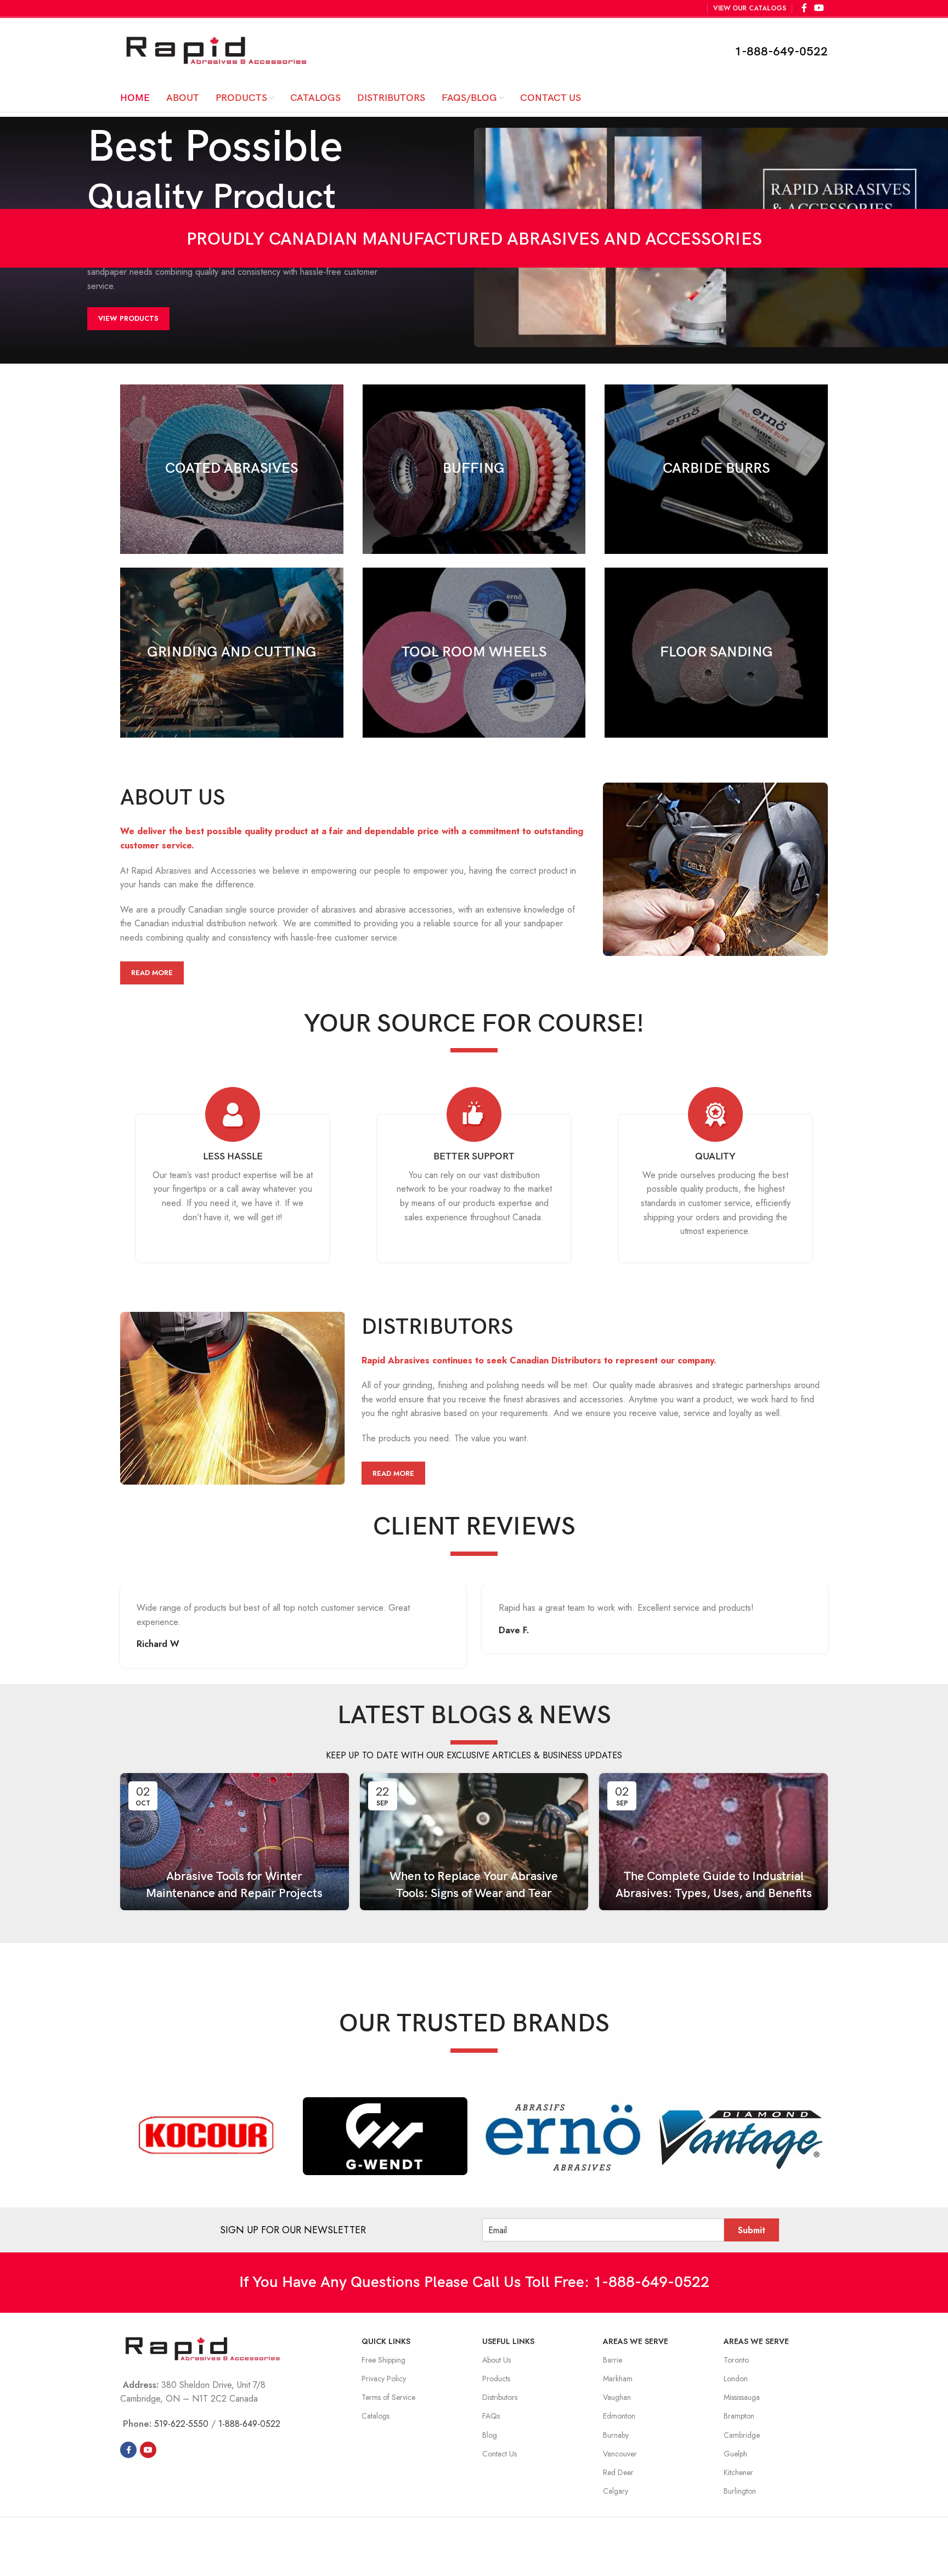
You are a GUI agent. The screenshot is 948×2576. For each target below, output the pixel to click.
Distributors (500, 2397)
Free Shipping (383, 2360)
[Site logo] (216, 50)
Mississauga (742, 2397)
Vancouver (620, 2454)
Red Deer (618, 2472)
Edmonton (619, 2416)
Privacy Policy (384, 2379)
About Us (496, 2360)
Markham (618, 2379)
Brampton (739, 2416)
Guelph (735, 2454)
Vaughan (617, 2397)
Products (496, 2379)
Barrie (613, 2360)
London (736, 2379)
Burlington (740, 2491)
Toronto (736, 2360)
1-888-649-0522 (781, 52)
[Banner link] (232, 469)
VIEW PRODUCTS (128, 318)
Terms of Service (388, 2397)
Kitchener (738, 2472)
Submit (752, 2230)
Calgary (616, 2491)
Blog (490, 2435)
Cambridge (742, 2435)
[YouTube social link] (148, 2450)
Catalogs (376, 2416)
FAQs (491, 2416)
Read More (152, 973)
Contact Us (500, 2454)
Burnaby (616, 2435)
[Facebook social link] (128, 2450)
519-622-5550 (181, 2424)
